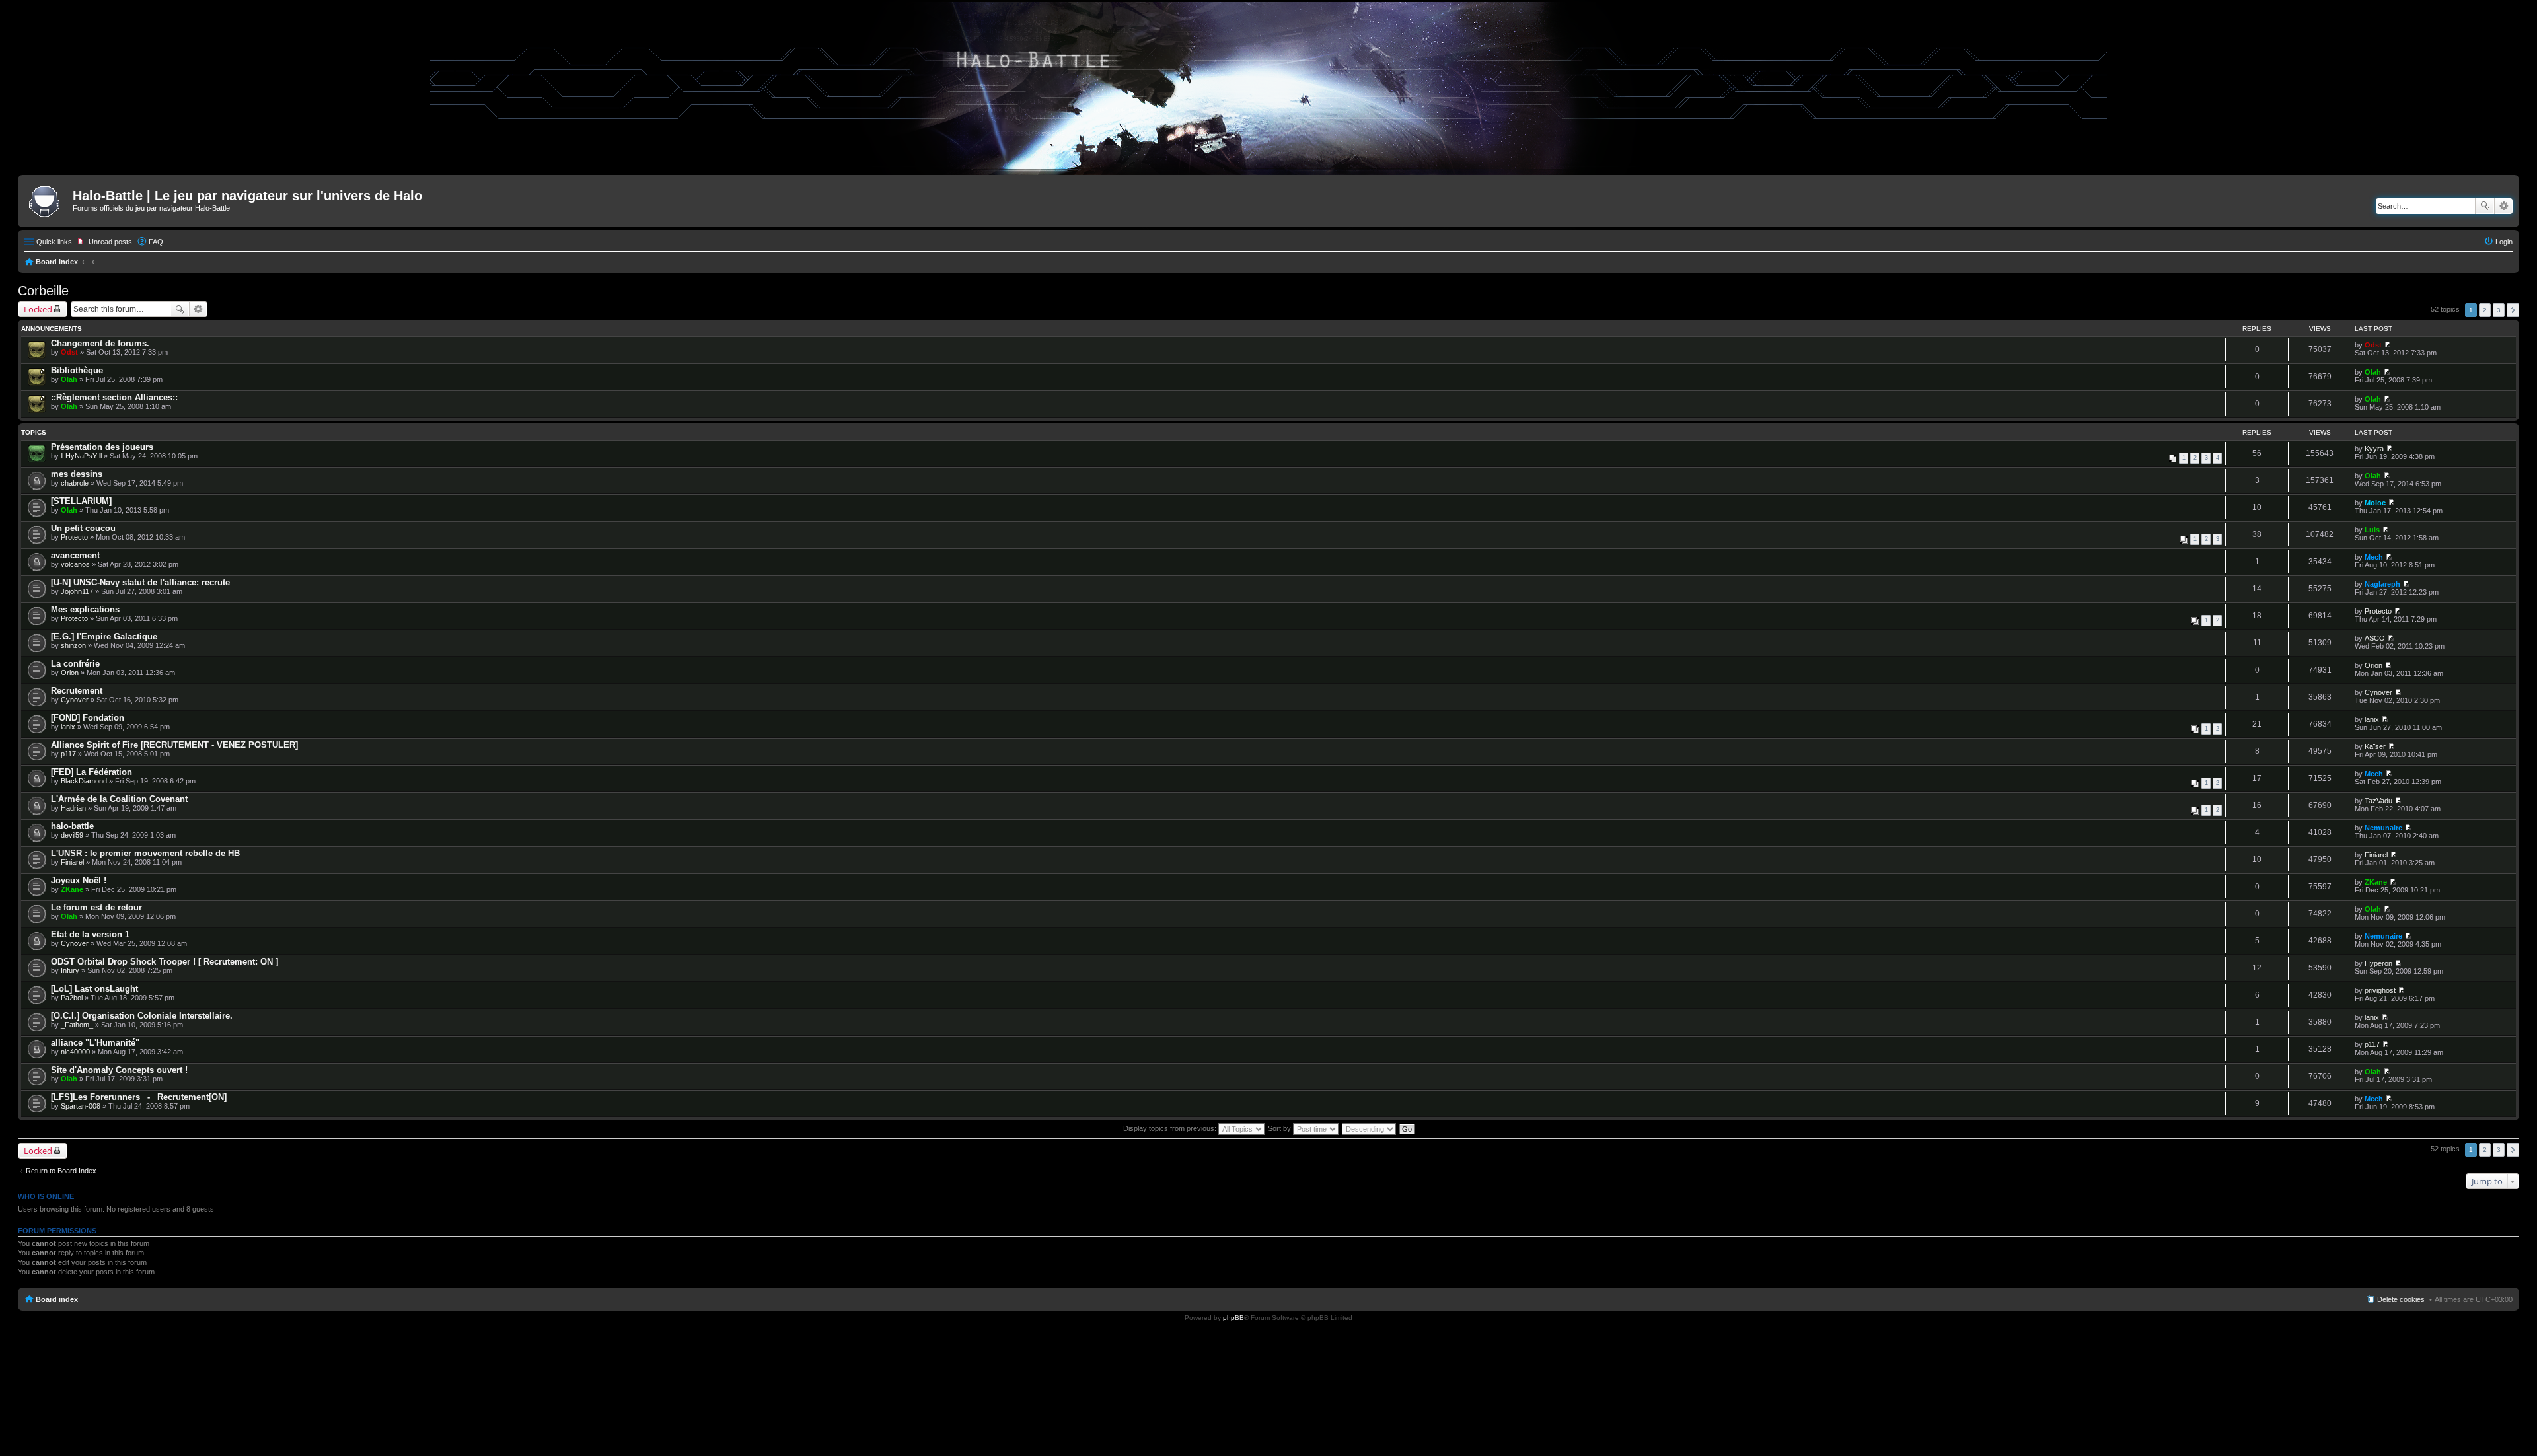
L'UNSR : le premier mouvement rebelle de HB (145, 853)
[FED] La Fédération (92, 772)
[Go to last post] (2387, 345)
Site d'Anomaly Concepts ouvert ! (119, 1070)
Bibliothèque (77, 370)
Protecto (74, 537)
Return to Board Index (61, 1171)
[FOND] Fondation (88, 718)
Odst (69, 352)
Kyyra (2374, 449)
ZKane (72, 889)
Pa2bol (72, 998)
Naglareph (2382, 584)
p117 (68, 754)
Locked (38, 309)
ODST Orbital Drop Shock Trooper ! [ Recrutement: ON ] (165, 962)
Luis (2372, 530)
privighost (2380, 990)
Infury (70, 970)
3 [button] (2499, 310)
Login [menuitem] (2504, 242)
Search (2485, 206)
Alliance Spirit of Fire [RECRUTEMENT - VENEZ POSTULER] (174, 745)
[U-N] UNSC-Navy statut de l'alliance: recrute (140, 582)
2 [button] (2485, 310)
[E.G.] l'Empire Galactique (104, 637)
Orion (70, 673)
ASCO (2375, 638)
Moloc (2375, 503)
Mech (2374, 557)
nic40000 (75, 1052)
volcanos (75, 564)
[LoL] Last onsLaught (94, 989)
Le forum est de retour (96, 907)
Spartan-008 (81, 1106)
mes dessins (77, 474)
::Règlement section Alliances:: (114, 397)
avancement (75, 555)
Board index (57, 262)
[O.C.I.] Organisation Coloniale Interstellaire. (142, 1016)
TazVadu (2378, 801)
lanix (68, 727)
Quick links (54, 242)
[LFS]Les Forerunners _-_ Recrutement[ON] (139, 1097)
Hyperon (2378, 963)
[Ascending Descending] (1370, 1128)
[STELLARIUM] (81, 501)
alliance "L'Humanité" (95, 1043)
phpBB (1233, 1318)
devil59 (72, 835)
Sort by (1280, 1128)
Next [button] (2513, 310)
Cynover (75, 700)
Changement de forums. (100, 343)
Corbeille (43, 291)
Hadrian (73, 808)
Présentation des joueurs (102, 447)
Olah (69, 379)
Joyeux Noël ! (79, 880)
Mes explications (85, 609)
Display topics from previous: (1171, 1128)
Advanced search (2504, 206)
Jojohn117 (77, 591)
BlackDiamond (84, 781)
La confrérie (75, 664)
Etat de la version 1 (90, 934)
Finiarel (72, 862)
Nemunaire (2383, 828)
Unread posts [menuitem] (110, 242)
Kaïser (2375, 746)
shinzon (73, 645)
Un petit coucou (83, 528)
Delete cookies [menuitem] (2401, 1299)
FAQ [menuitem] (156, 242)
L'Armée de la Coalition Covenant (119, 799)
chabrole (75, 483)
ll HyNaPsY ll (81, 456)
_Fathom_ (77, 1025)
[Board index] (47, 200)
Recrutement (77, 691)
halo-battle (72, 826)
